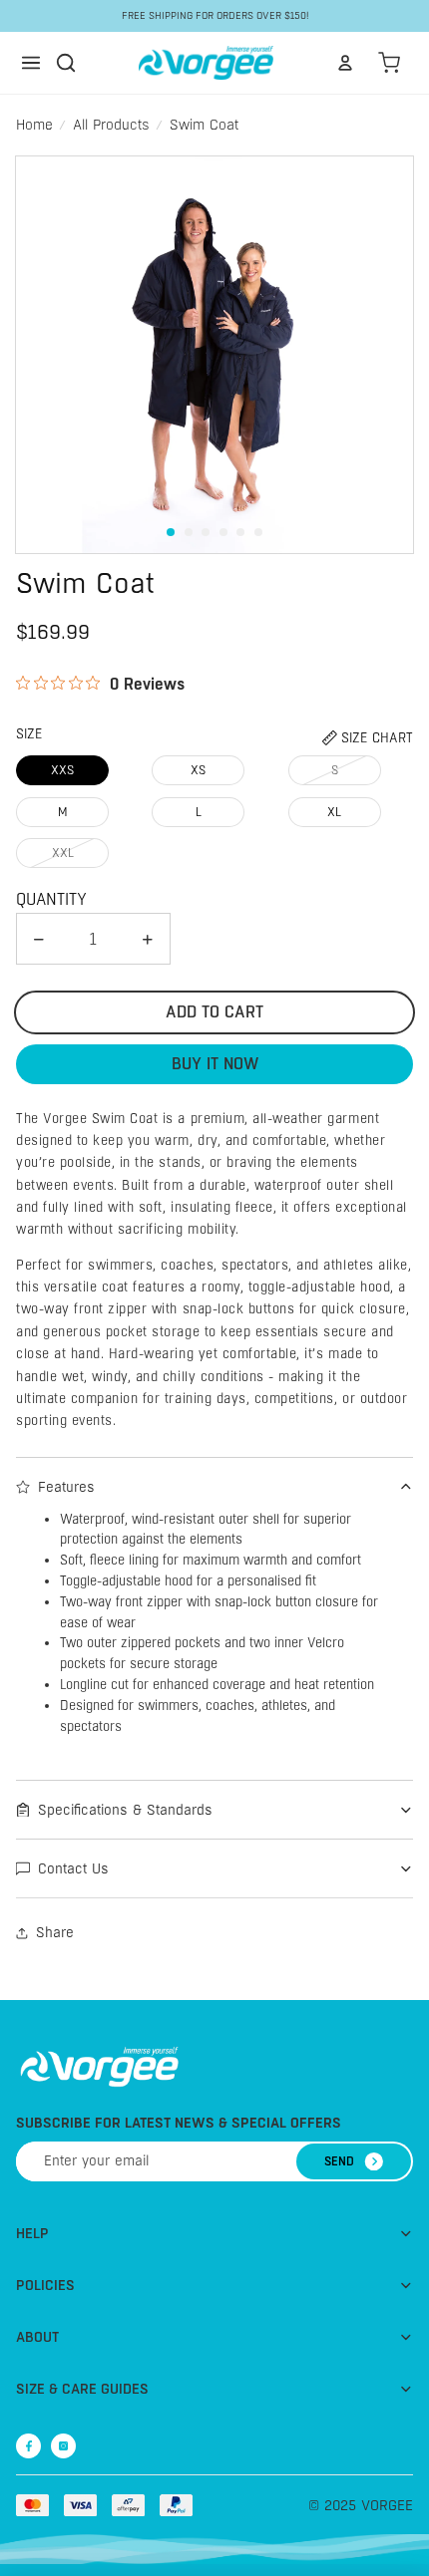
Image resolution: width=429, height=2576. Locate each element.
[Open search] (66, 63)
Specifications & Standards (125, 1810)
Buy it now (215, 1064)
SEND (339, 2161)
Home (34, 125)
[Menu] (31, 63)
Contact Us (73, 1868)
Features (66, 1487)
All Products (111, 125)
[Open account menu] (345, 63)
